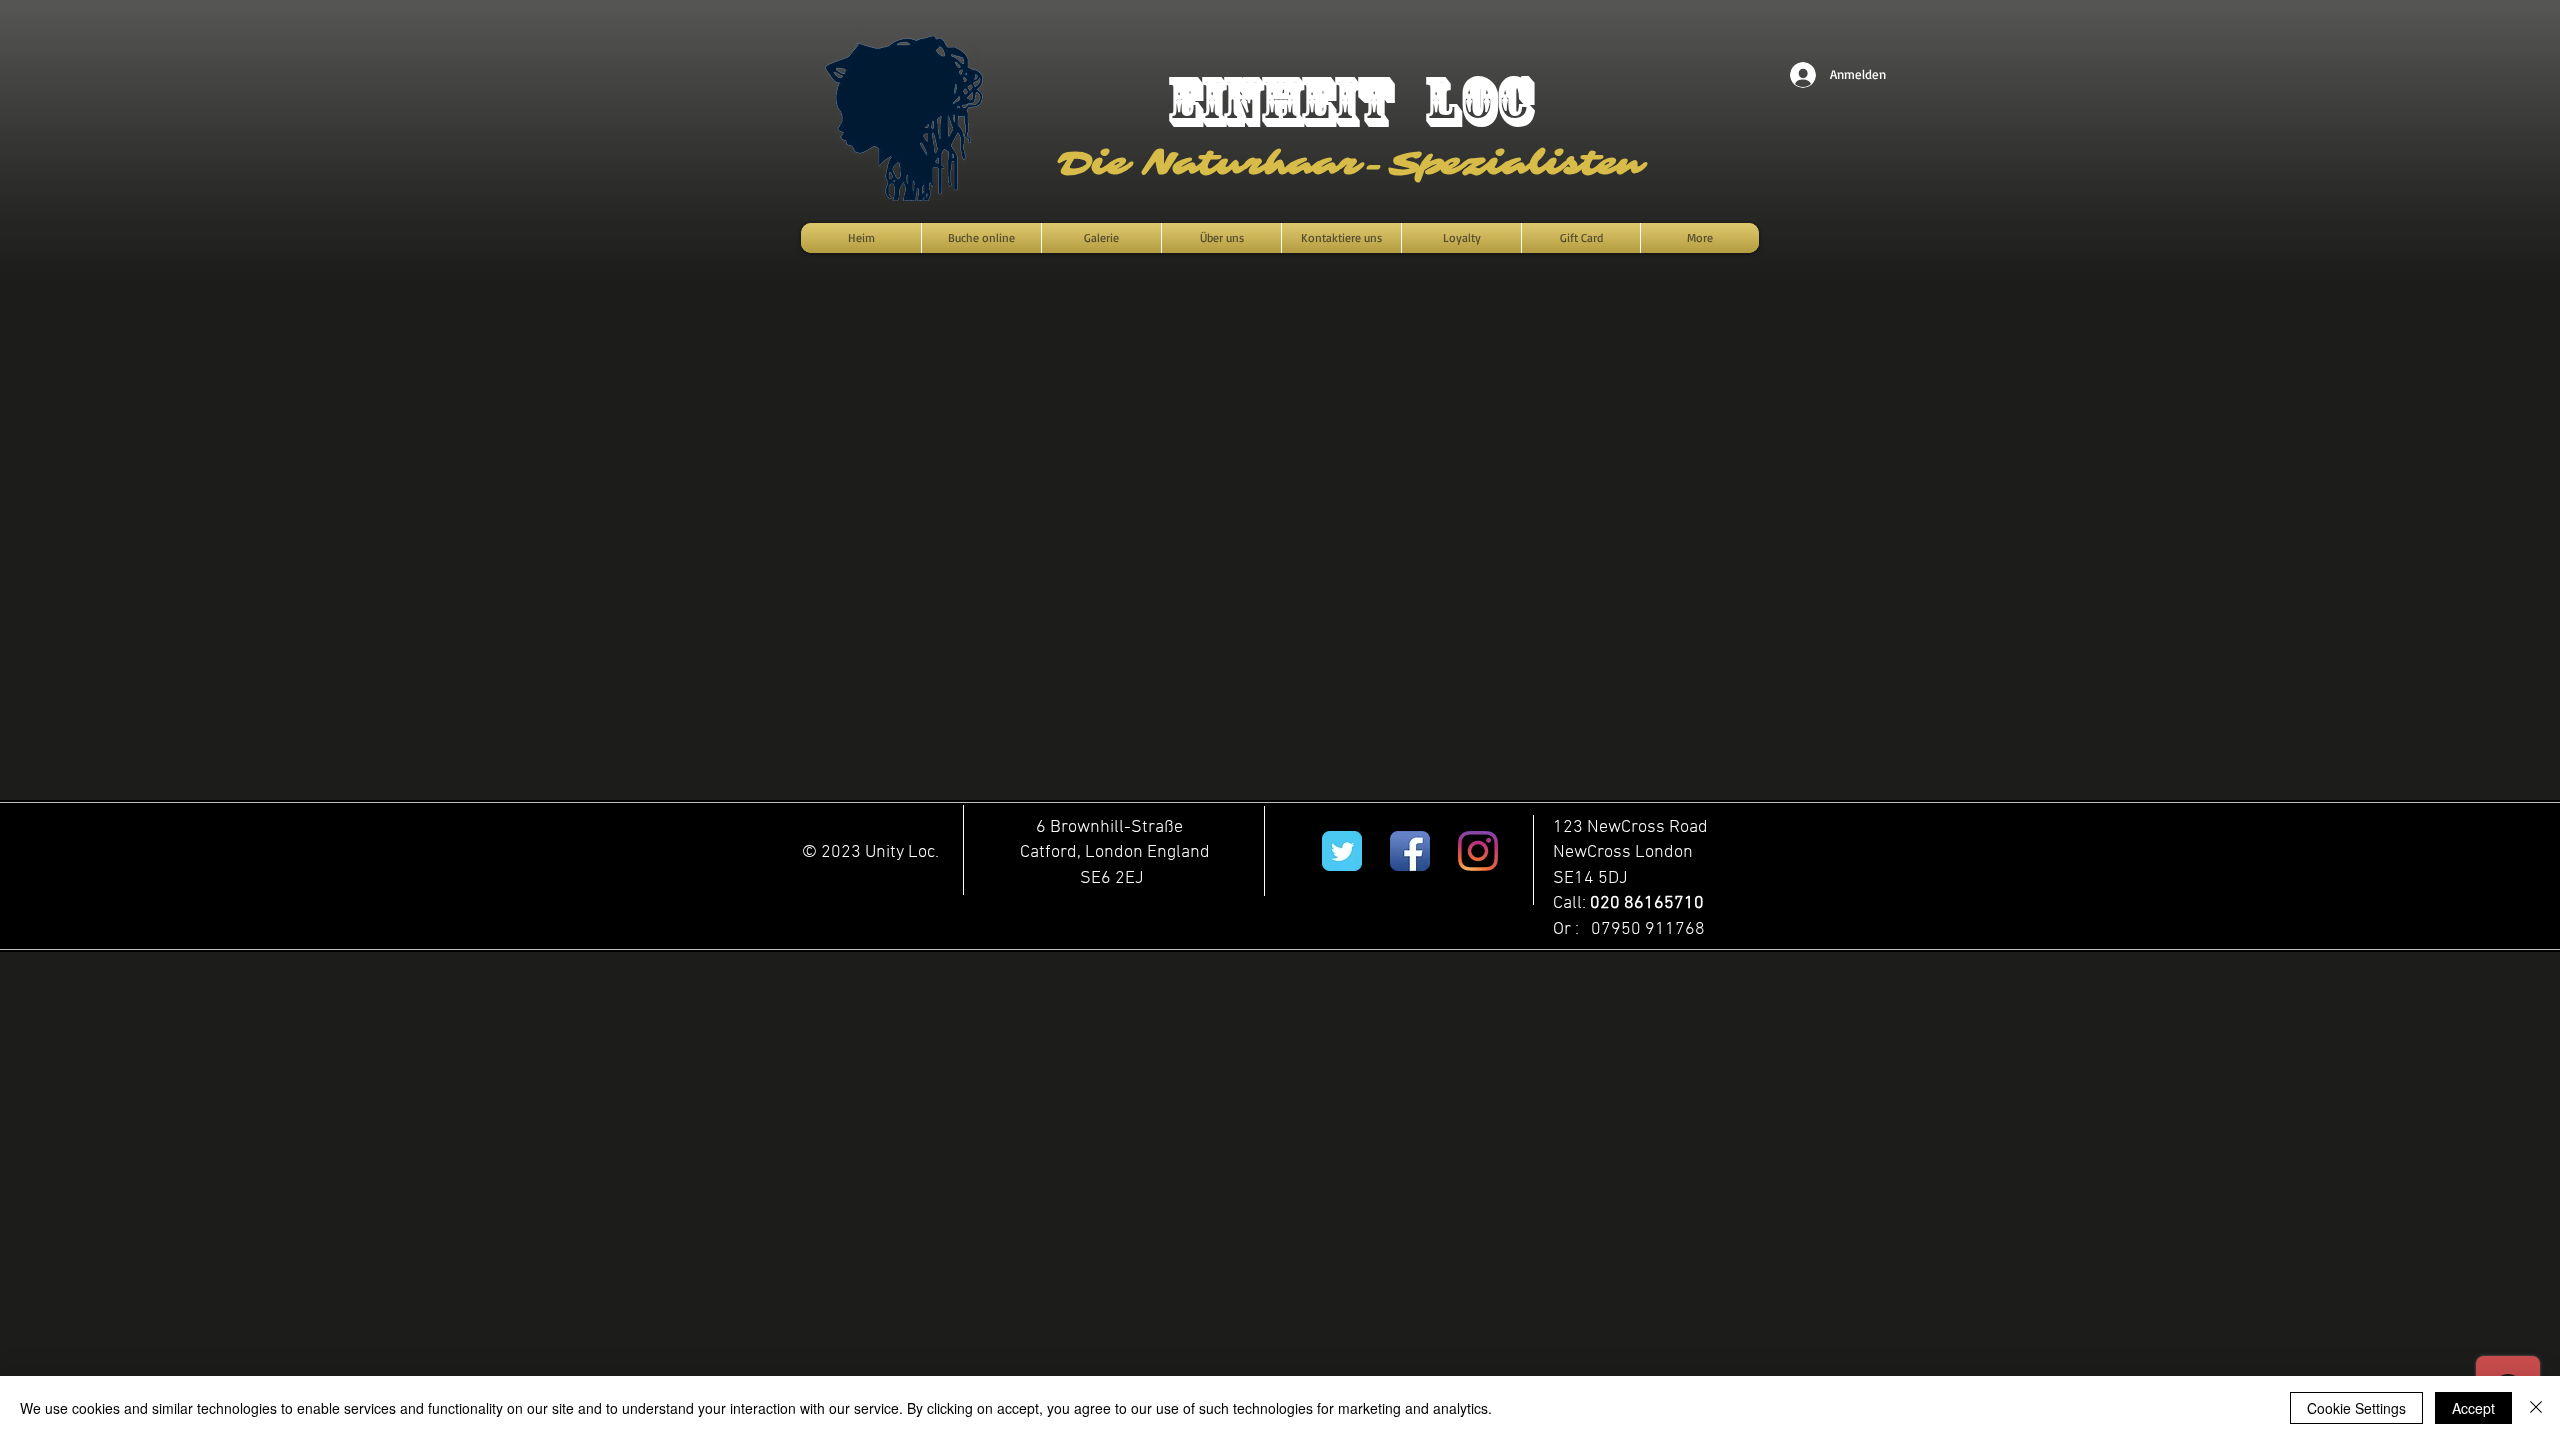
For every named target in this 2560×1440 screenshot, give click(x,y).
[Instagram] (1478, 851)
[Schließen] (2536, 1408)
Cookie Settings (2356, 1408)
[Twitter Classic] (1342, 851)
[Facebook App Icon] (1410, 851)
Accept (2473, 1408)
